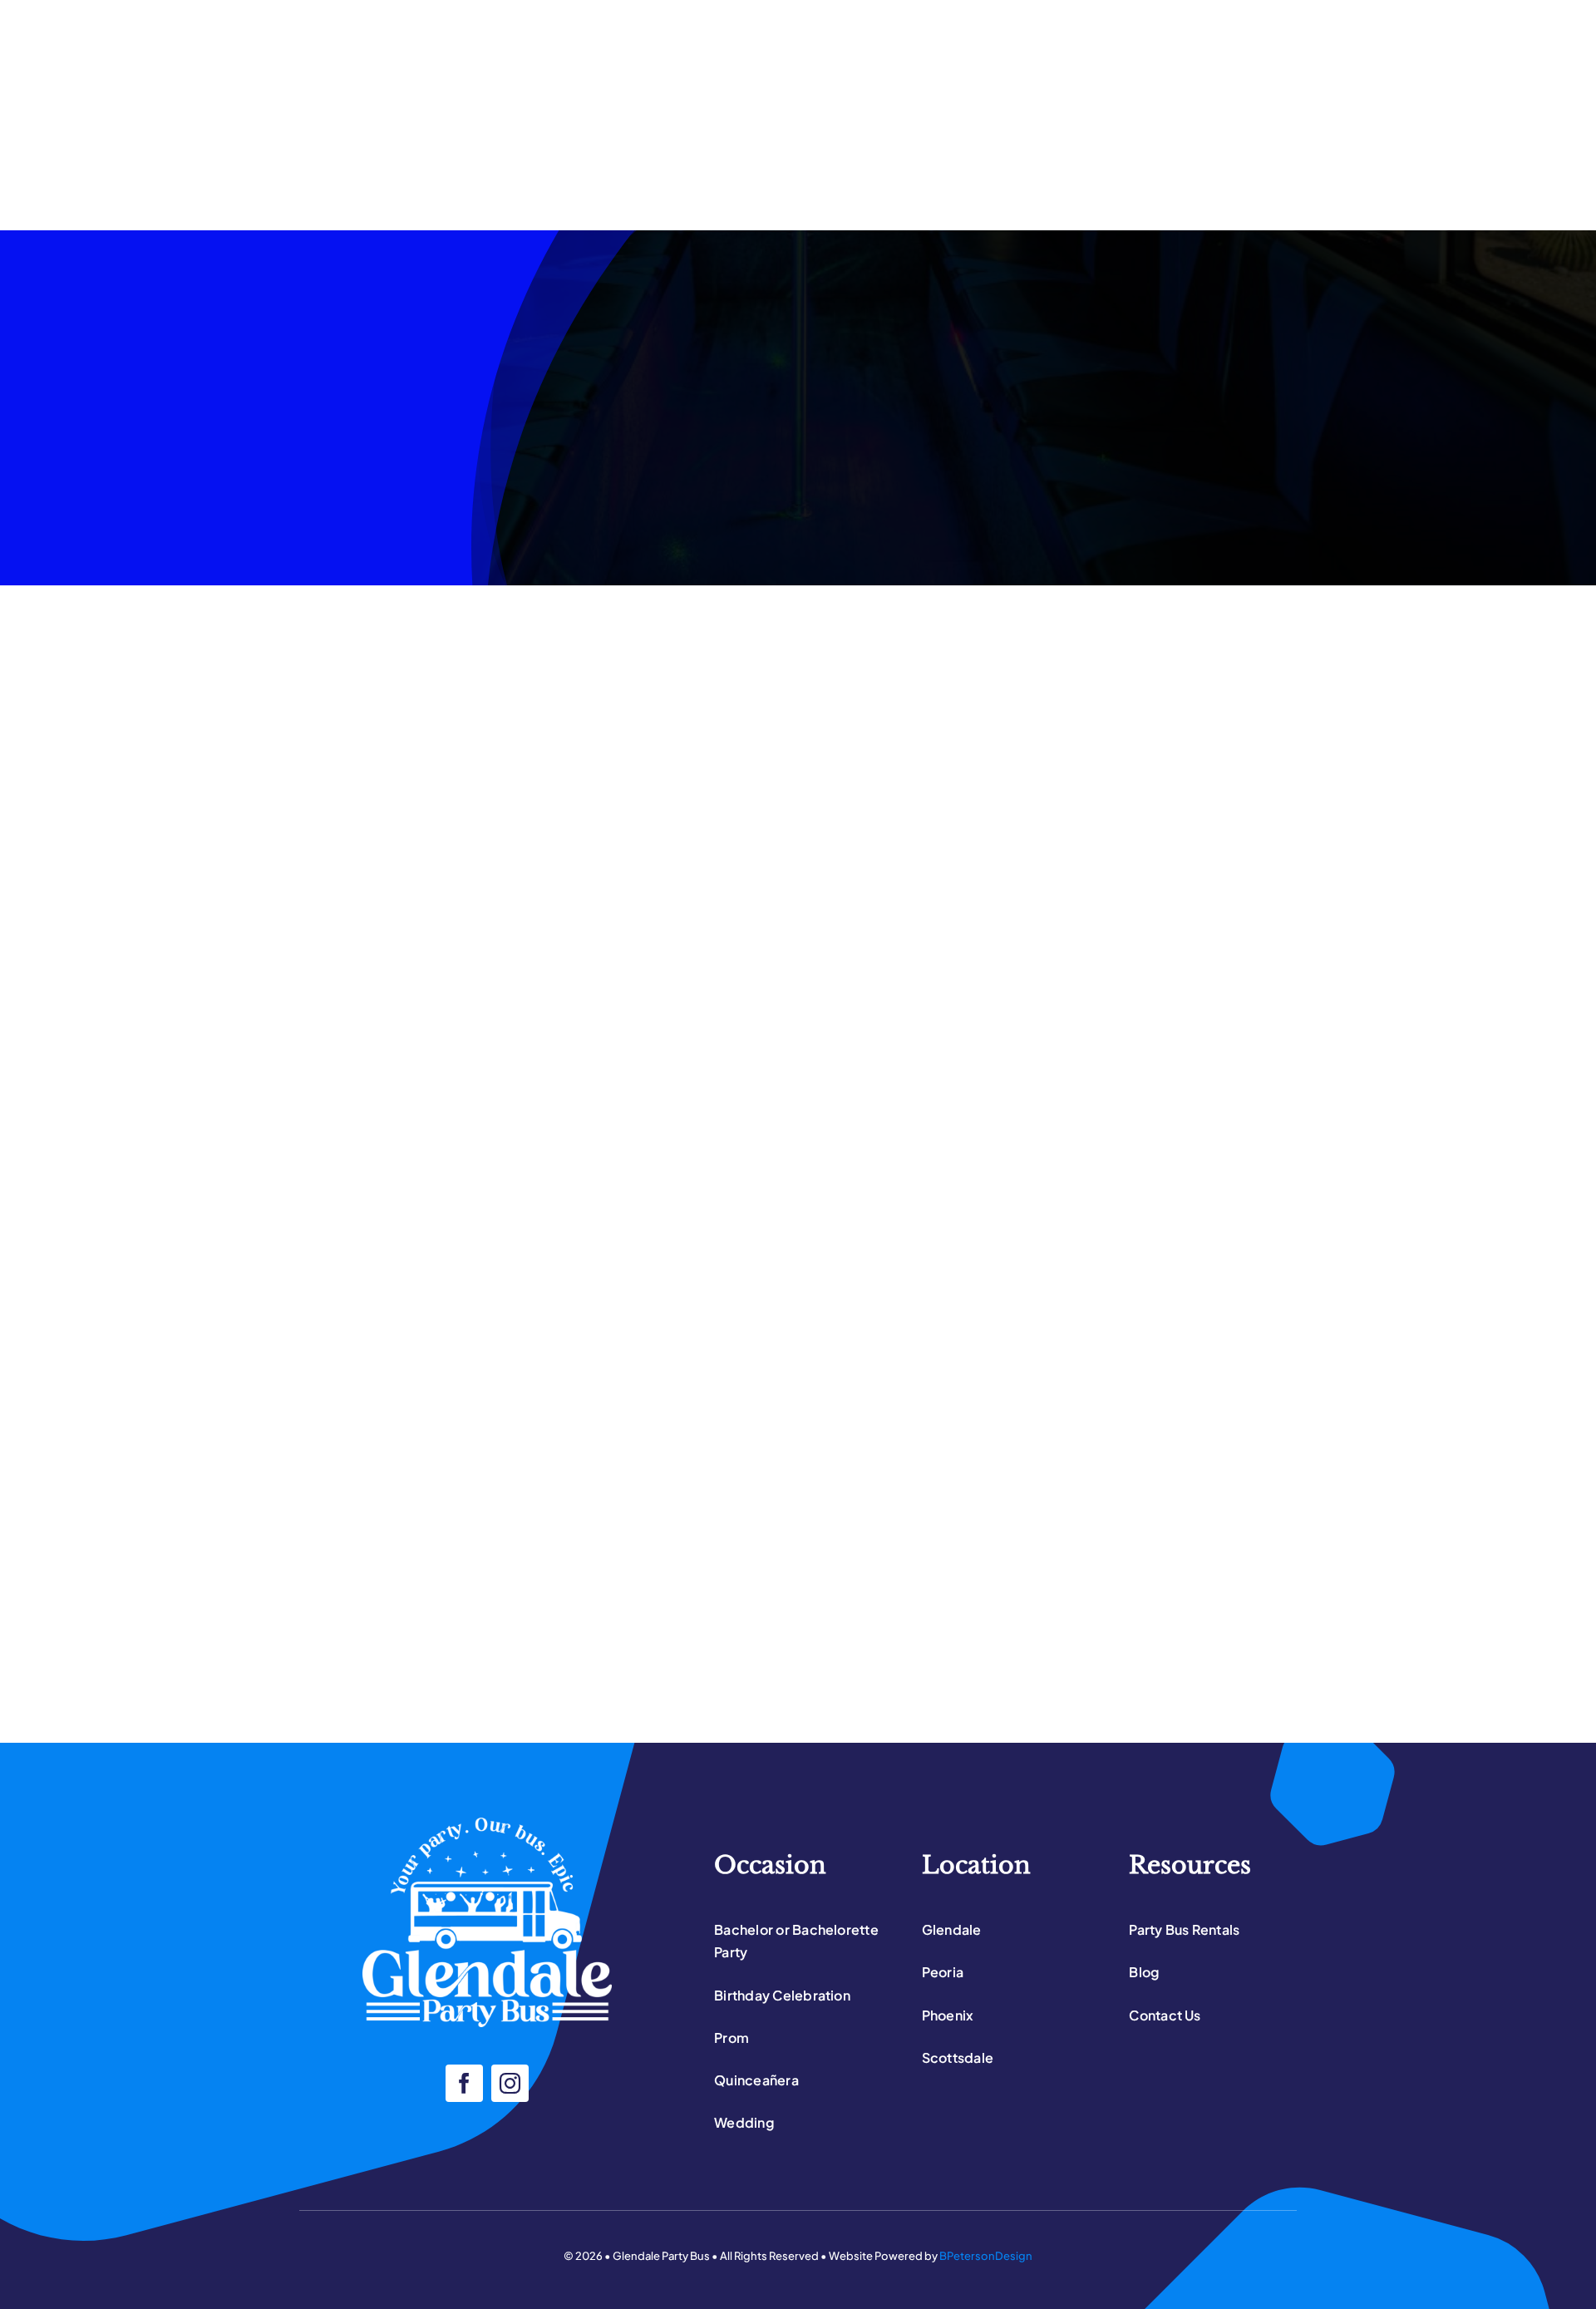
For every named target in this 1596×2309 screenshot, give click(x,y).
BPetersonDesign (986, 2256)
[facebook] (464, 2083)
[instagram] (510, 2083)
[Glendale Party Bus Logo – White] (487, 1824)
